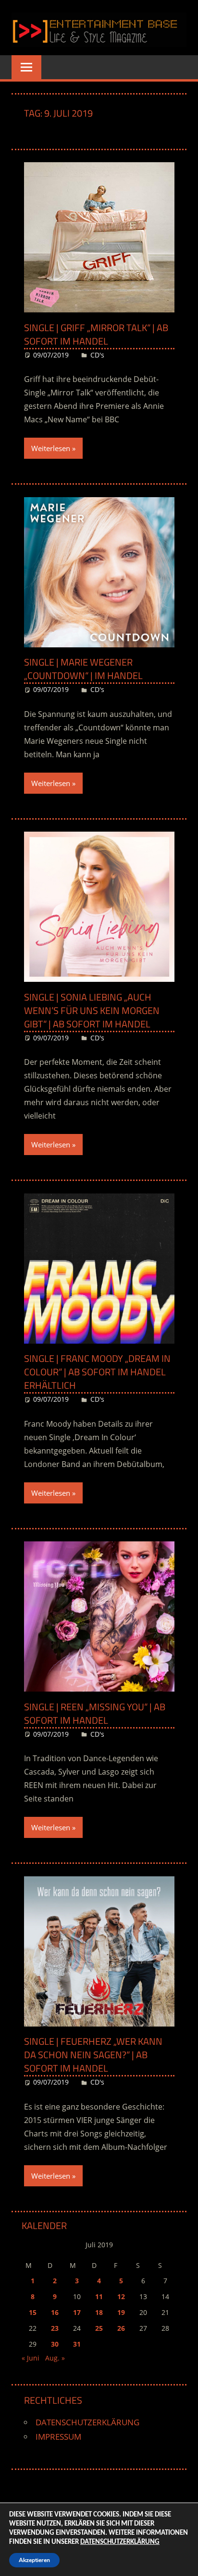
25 (99, 2328)
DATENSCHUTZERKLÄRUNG (87, 2422)
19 (121, 2312)
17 (77, 2312)
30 (55, 2344)
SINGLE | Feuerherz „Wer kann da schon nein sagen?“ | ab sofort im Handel (93, 2055)
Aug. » (55, 2358)
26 (121, 2328)
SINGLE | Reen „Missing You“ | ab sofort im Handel (95, 1713)
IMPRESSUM (58, 2437)
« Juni (31, 2358)
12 (121, 2296)
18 (99, 2312)
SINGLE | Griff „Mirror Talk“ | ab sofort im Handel (96, 334)
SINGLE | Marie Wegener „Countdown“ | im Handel (83, 669)
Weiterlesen (51, 448)
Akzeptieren (34, 2560)
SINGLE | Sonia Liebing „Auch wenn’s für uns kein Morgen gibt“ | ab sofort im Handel (92, 1010)
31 (77, 2344)
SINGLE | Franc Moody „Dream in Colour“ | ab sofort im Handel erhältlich (97, 1372)
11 (99, 2296)
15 (33, 2312)
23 (55, 2328)
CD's (97, 355)
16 (55, 2312)
